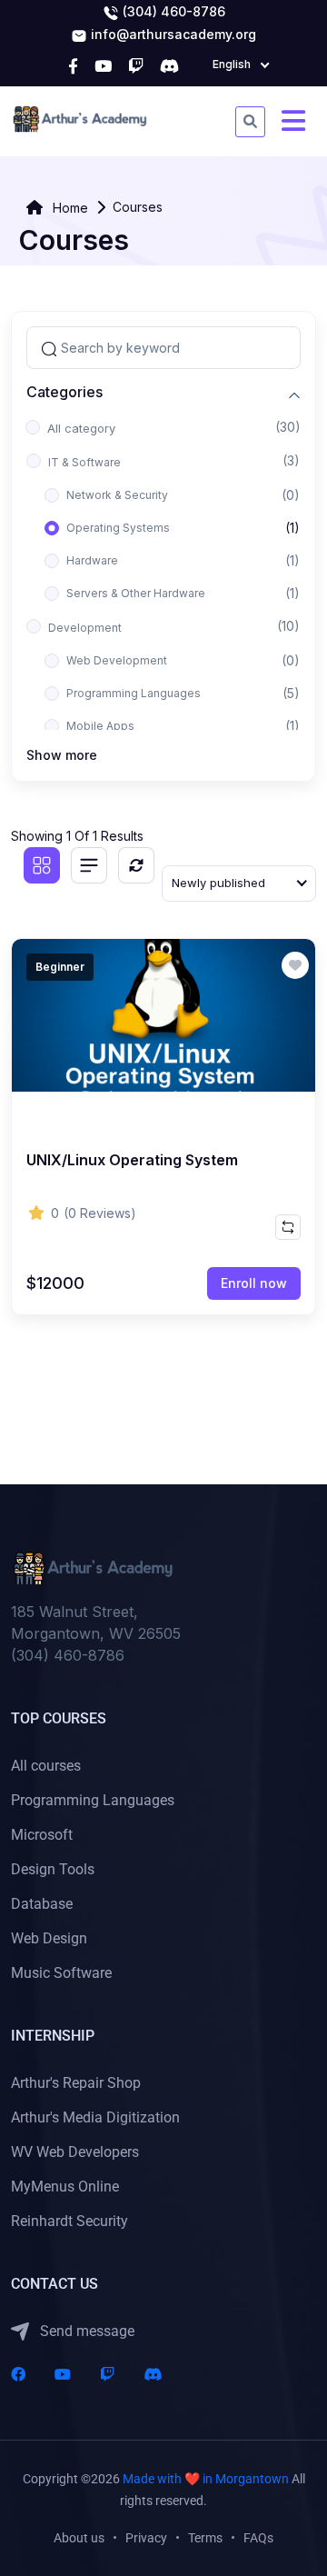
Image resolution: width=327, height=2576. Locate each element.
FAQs (258, 2538)
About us (79, 2538)
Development (85, 628)
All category (81, 428)
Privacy (146, 2538)
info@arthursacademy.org (172, 34)
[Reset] (136, 865)
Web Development (117, 660)
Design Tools (53, 1869)
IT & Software (84, 462)
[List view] (89, 865)
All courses (46, 1766)
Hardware (92, 560)
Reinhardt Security (69, 2221)
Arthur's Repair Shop (76, 2083)
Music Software (61, 1973)
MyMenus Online (65, 2187)
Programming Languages (134, 693)
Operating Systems (118, 528)
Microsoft (42, 1835)
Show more (62, 755)
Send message (85, 2331)
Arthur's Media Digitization (95, 2117)
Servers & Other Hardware (136, 593)
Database (42, 1904)
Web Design (49, 1938)
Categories (64, 392)
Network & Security (117, 495)
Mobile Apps (100, 726)
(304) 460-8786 (172, 11)
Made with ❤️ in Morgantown (206, 2479)
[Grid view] (42, 865)
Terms (205, 2538)
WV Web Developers (75, 2152)
